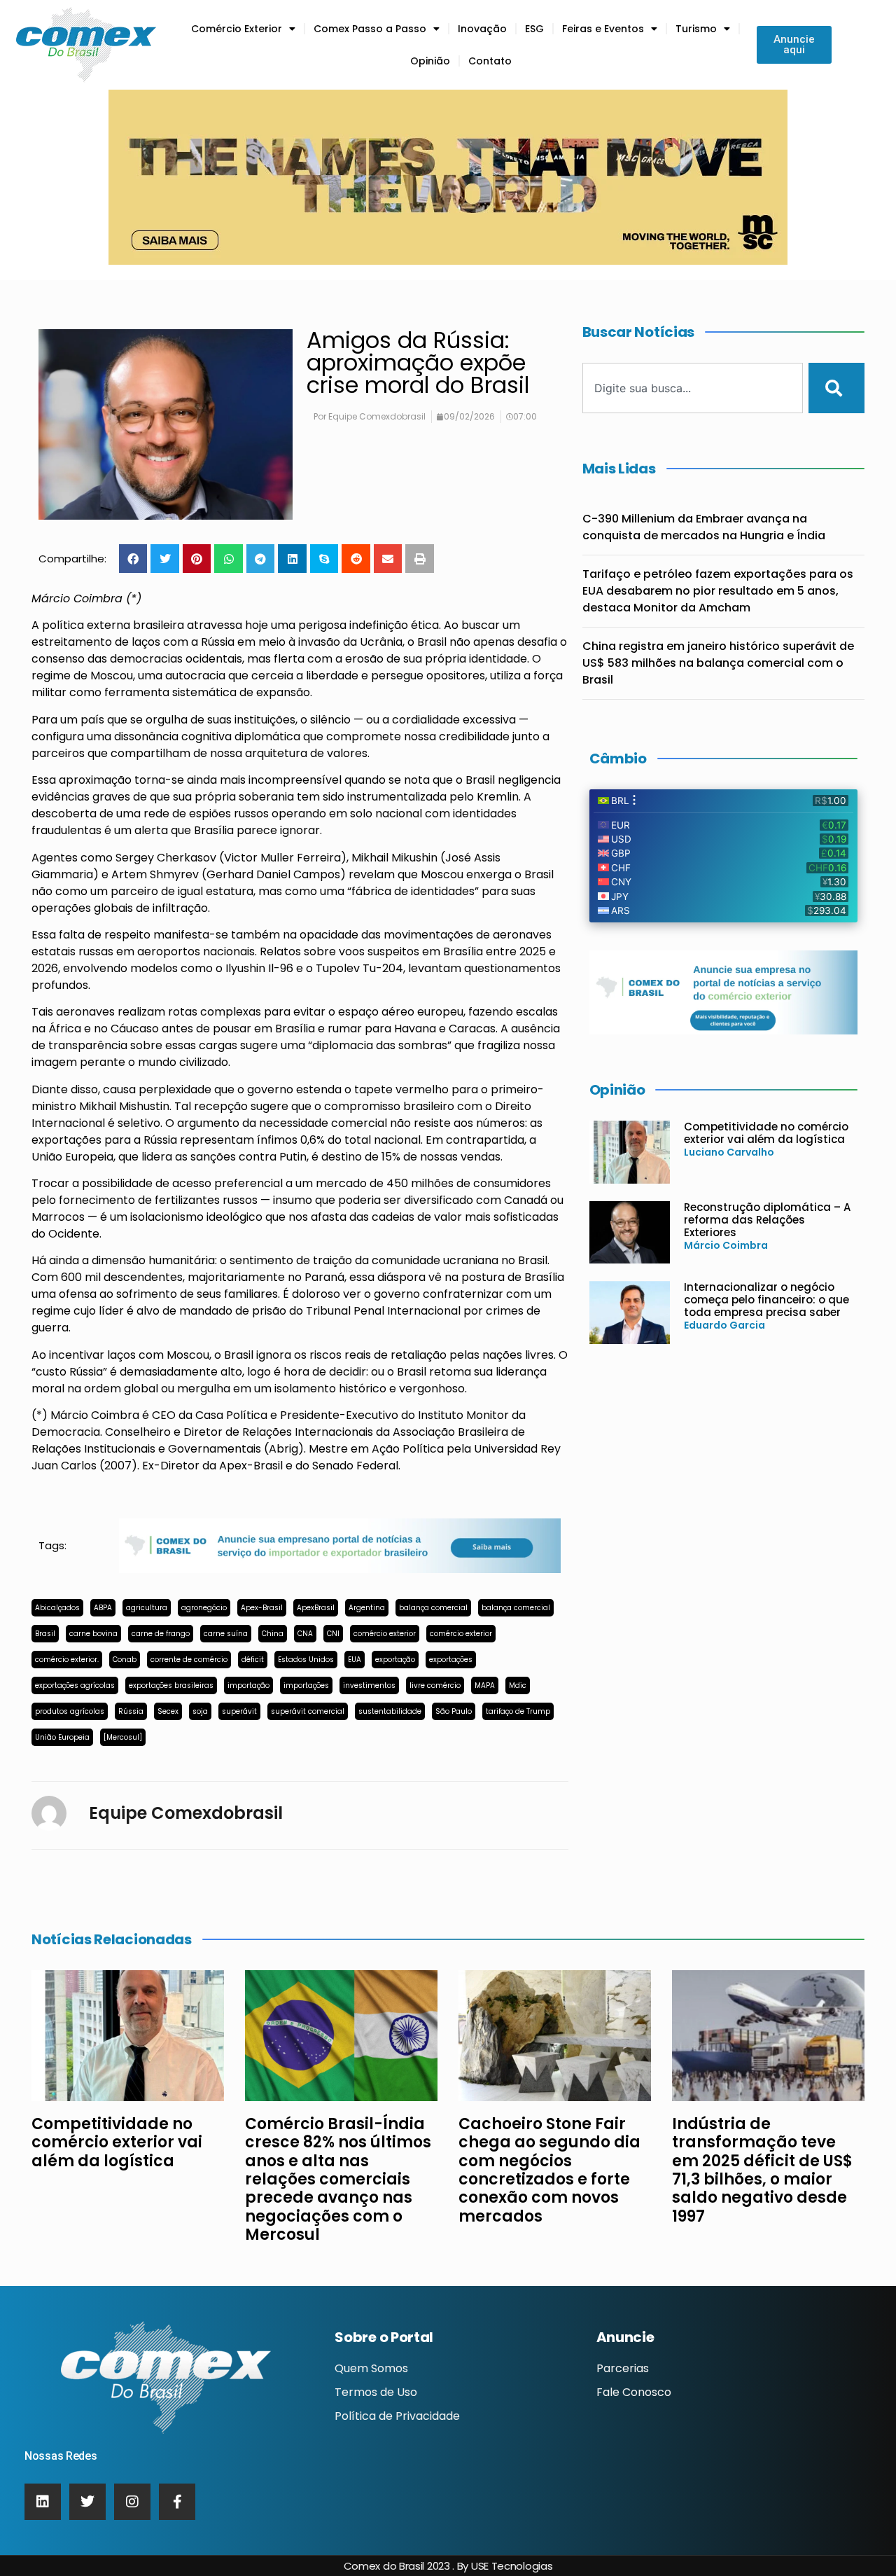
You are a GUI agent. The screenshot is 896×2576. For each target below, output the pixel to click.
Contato (490, 61)
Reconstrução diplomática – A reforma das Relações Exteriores (767, 1220)
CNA (305, 1634)
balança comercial (433, 1608)
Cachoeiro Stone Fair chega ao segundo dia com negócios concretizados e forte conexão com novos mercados (549, 2170)
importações (306, 1685)
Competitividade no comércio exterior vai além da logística (766, 1133)
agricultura (147, 1608)
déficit (253, 1660)
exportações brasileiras (171, 1685)
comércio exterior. (67, 1660)
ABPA (103, 1608)
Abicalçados (57, 1608)
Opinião (430, 61)
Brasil (45, 1634)
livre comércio (435, 1685)
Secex (168, 1711)
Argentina (367, 1608)
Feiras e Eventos (603, 29)
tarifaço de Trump (518, 1711)
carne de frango (161, 1634)
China (273, 1634)
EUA (355, 1660)
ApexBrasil (316, 1608)
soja (200, 1711)
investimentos (369, 1685)
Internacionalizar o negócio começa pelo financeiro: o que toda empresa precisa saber (766, 1300)
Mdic (518, 1685)
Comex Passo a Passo (370, 29)
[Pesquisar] (836, 388)
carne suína (226, 1634)
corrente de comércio (189, 1660)
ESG (534, 29)
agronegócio (204, 1608)
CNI (333, 1634)
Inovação (482, 29)
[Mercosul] (123, 1737)
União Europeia (62, 1737)
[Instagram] (132, 2502)
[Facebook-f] (177, 2502)
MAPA (485, 1685)
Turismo (696, 29)
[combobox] (693, 388)
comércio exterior (385, 1634)
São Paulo (454, 1711)
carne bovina (93, 1634)
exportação (395, 1660)
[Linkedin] (43, 2502)
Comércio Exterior (237, 29)
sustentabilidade (390, 1711)
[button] (133, 559)
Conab (125, 1660)
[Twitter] (87, 2502)
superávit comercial (308, 1711)
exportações (451, 1660)
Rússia (131, 1711)
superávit (239, 1711)
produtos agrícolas (70, 1711)
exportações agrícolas (75, 1685)
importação (248, 1685)
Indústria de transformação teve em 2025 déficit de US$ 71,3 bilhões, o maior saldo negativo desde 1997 (762, 2170)
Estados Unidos (306, 1660)
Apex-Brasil (262, 1608)
